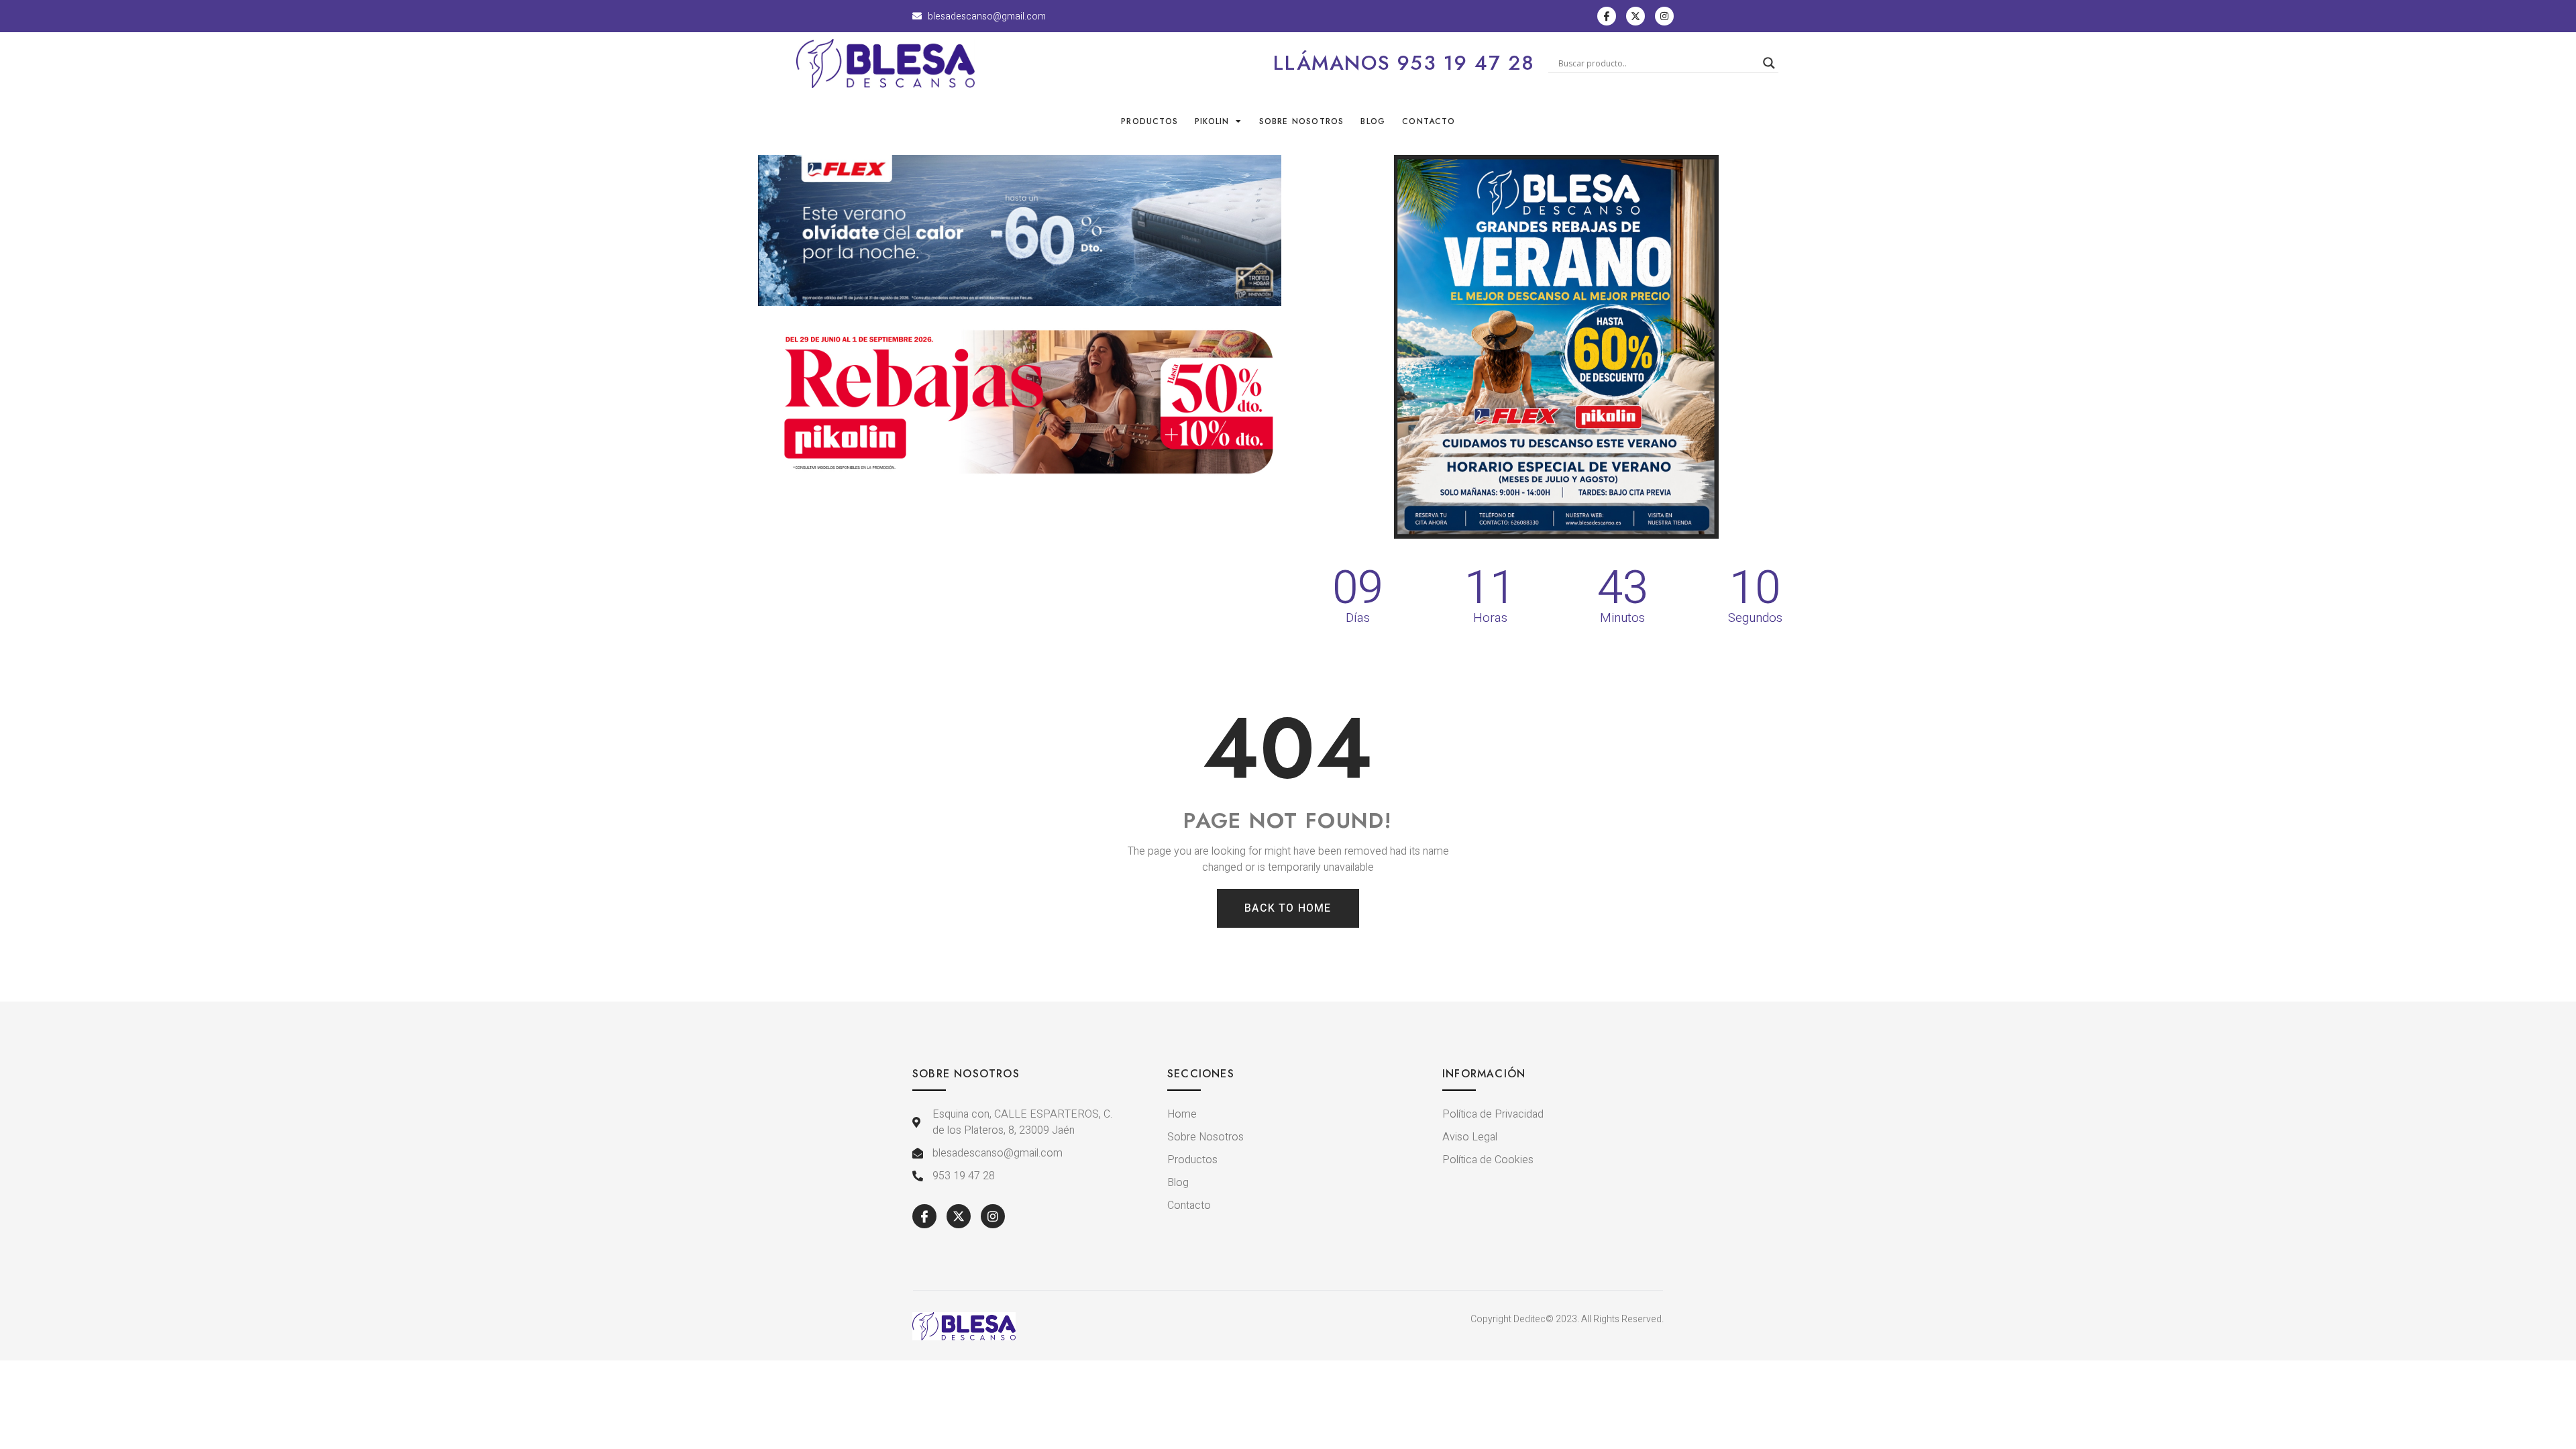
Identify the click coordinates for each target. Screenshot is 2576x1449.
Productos (1149, 121)
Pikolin (1212, 121)
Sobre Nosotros (1302, 121)
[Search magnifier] (1769, 63)
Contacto (1429, 121)
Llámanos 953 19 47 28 (1404, 63)
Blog (1373, 121)
